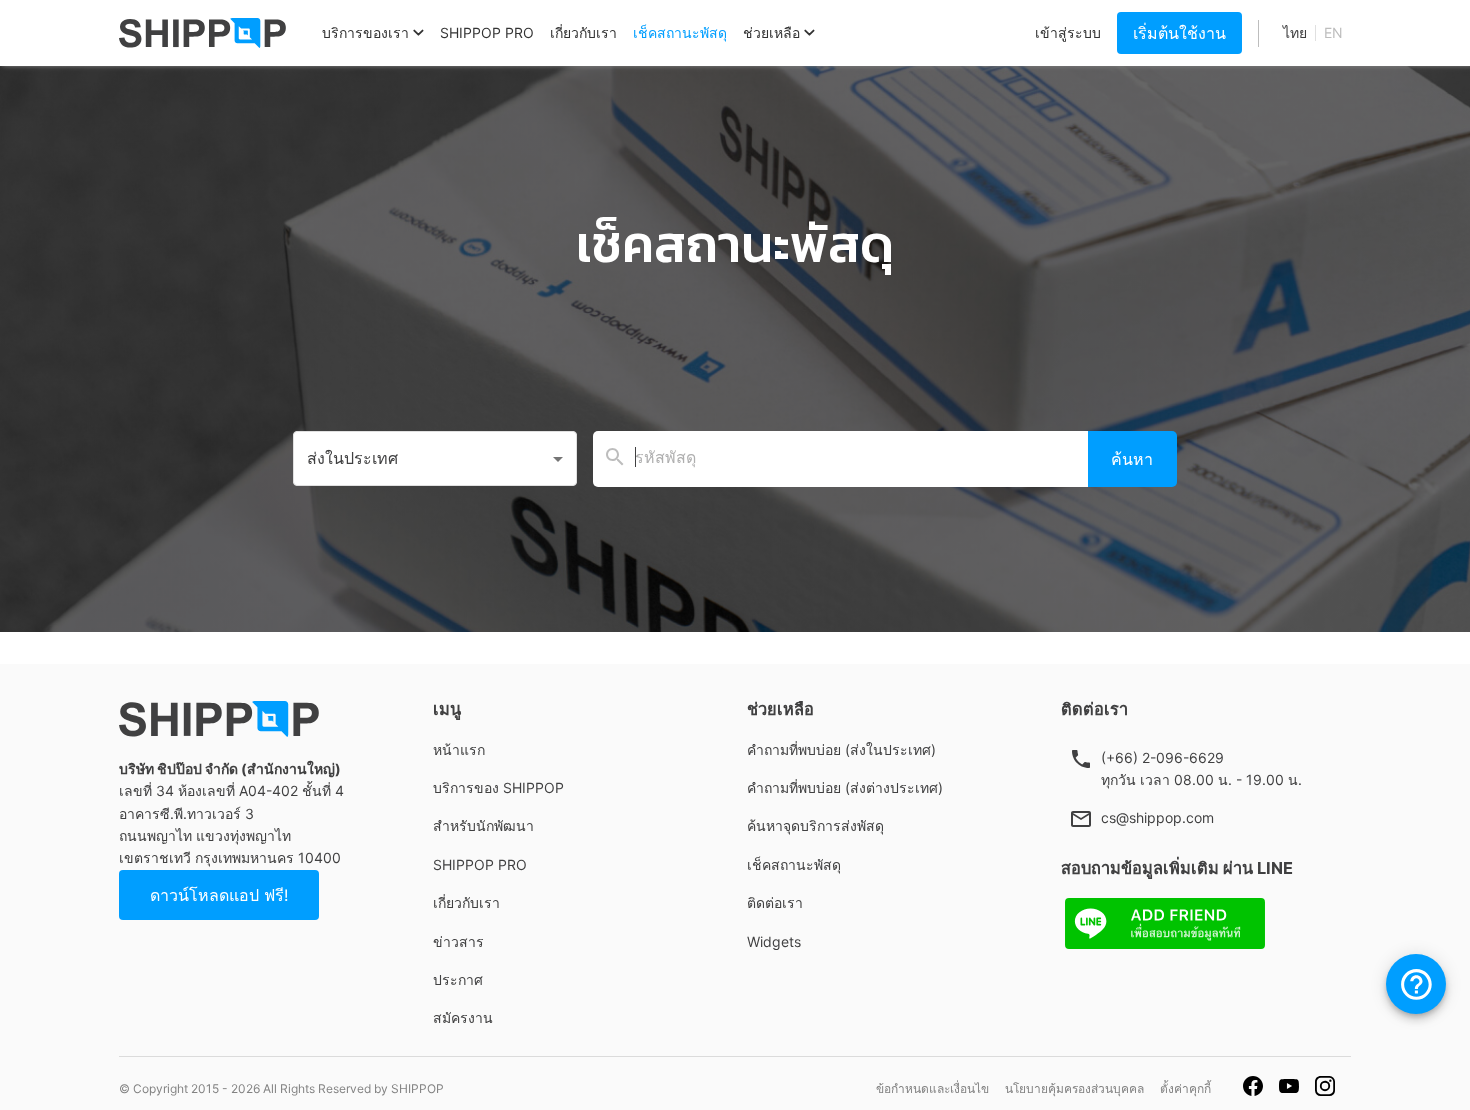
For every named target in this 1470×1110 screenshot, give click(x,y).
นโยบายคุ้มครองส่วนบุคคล (1074, 1088)
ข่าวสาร (458, 941)
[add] (1416, 984)
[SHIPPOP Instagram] (1325, 1088)
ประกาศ (458, 979)
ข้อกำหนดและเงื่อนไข (932, 1088)
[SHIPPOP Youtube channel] (1289, 1088)
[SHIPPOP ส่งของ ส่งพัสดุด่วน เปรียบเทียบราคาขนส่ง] (202, 33)
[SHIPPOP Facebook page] (1253, 1088)
